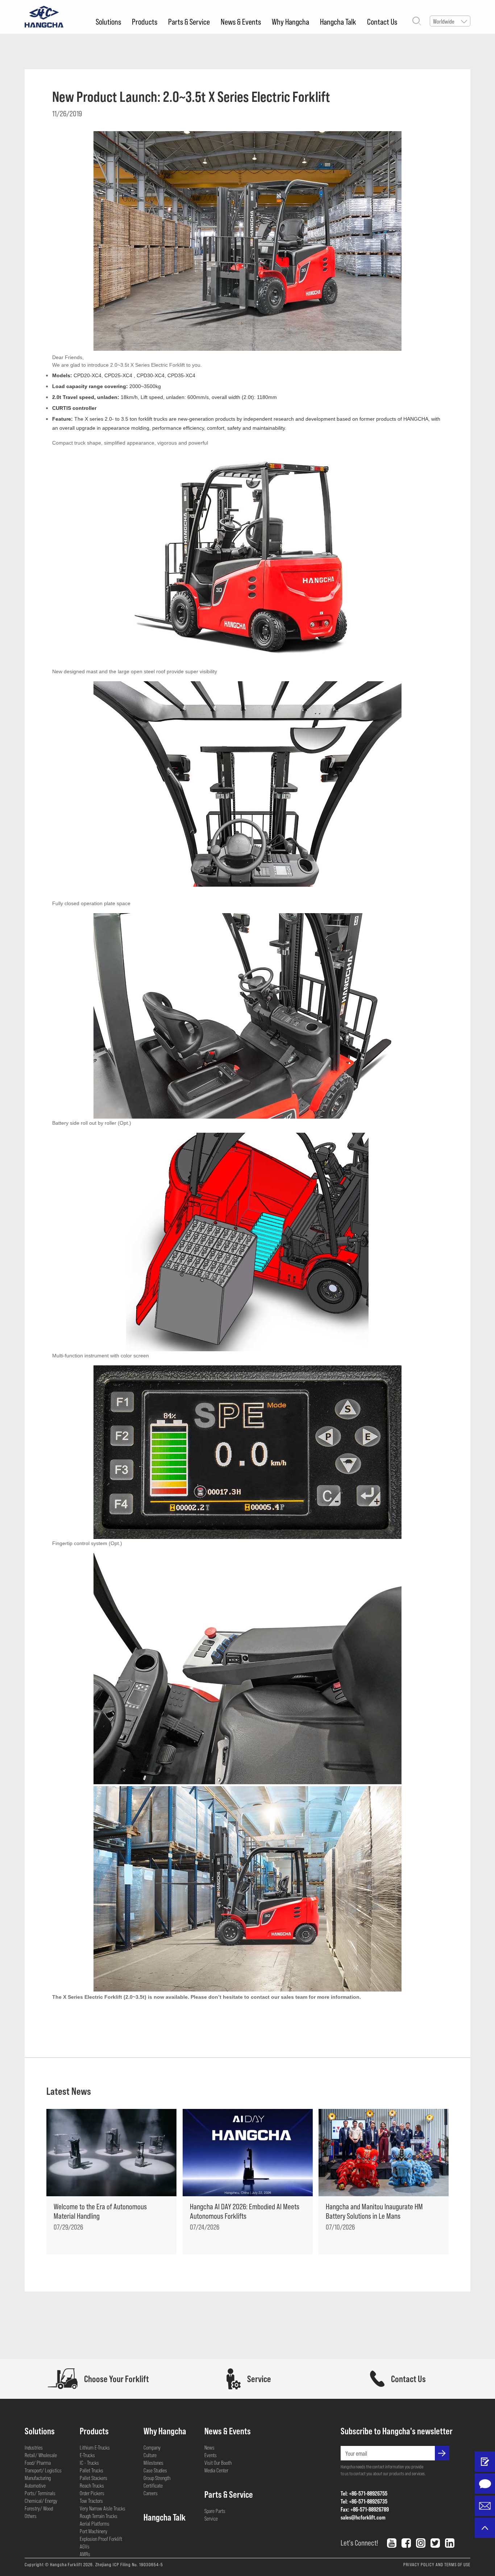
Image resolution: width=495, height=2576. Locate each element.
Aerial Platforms (95, 2523)
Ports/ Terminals (40, 2493)
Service (211, 2518)
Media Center (216, 2470)
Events (211, 2455)
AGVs (85, 2546)
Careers (151, 2493)
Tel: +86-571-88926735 (364, 2501)
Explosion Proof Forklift (101, 2539)
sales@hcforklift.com (363, 2517)
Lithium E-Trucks (95, 2447)
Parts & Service (189, 21)
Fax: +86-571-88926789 (365, 2509)
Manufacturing (38, 2478)
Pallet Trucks (91, 2470)
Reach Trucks (92, 2485)
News (209, 2447)
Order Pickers (92, 2493)
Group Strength (157, 2478)
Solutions (108, 21)
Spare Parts (215, 2511)
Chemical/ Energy (41, 2501)
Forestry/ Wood (39, 2508)
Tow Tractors (91, 2501)
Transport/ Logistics (43, 2470)
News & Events (241, 21)
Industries (34, 2447)
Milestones (153, 2463)
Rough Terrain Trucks (99, 2516)
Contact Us (382, 21)
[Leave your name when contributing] (485, 2461)
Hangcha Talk (338, 21)
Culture (150, 2455)
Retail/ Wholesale (41, 2455)
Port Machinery (93, 2531)
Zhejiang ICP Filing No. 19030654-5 (129, 2564)
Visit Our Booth (218, 2463)
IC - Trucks (89, 2463)
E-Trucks (87, 2455)
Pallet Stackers (93, 2478)
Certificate (153, 2485)
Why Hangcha (290, 21)
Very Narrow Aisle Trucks (103, 2508)
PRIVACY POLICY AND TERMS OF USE (437, 2564)
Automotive (35, 2485)
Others (31, 2516)
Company (152, 2447)
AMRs (85, 2554)
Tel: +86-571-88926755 (364, 2493)
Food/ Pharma (38, 2463)
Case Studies (155, 2470)
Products (145, 21)
